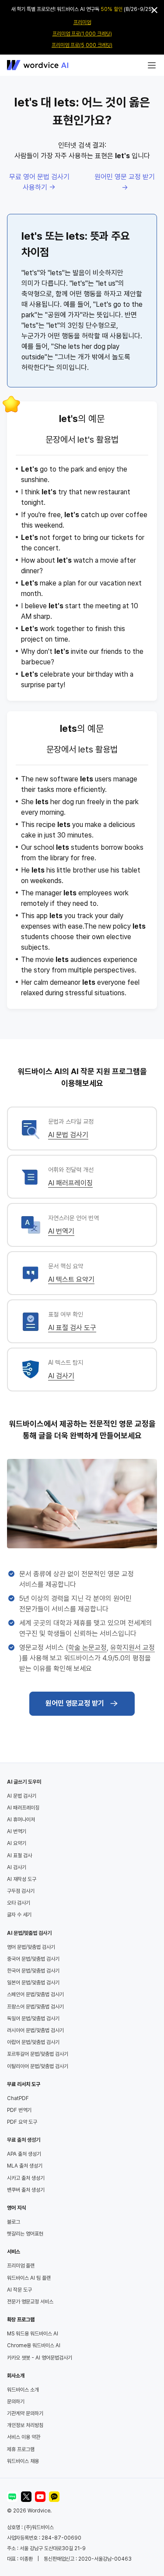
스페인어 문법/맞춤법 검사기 (35, 1994)
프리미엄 (82, 22)
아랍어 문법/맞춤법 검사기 (33, 2042)
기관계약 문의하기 (25, 2413)
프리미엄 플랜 (21, 2266)
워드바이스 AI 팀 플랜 (29, 2278)
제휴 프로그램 (21, 2449)
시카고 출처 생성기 (26, 2178)
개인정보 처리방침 (25, 2425)
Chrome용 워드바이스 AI (34, 2345)
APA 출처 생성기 (24, 2154)
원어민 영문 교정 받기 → (125, 182)
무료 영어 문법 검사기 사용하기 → (39, 182)
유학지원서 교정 (133, 1648)
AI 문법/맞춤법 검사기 (29, 1933)
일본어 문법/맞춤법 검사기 (33, 1983)
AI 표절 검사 (19, 1856)
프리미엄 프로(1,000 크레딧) (82, 34)
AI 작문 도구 (19, 2290)
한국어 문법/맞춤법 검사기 (33, 1971)
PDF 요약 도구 (22, 2122)
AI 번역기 (61, 1231)
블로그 (14, 2222)
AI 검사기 (61, 1376)
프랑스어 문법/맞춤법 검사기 (35, 2007)
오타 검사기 (19, 1903)
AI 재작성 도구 (22, 1879)
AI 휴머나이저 (21, 1820)
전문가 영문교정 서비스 (30, 2302)
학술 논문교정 (87, 1648)
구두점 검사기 (21, 1891)
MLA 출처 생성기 (25, 2166)
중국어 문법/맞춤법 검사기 (33, 1959)
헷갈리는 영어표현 (25, 2234)
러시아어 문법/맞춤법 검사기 (35, 2030)
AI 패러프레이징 (70, 1183)
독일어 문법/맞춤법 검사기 (33, 2019)
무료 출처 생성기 (24, 2140)
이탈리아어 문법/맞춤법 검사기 (38, 2066)
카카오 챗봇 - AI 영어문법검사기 (40, 2358)
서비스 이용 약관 (24, 2437)
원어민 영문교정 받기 (75, 1703)
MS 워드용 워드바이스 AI (33, 2334)
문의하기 (16, 2402)
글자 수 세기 (19, 1915)
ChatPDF (18, 2098)
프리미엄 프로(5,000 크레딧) (82, 45)
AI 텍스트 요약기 (71, 1279)
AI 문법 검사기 (68, 1135)
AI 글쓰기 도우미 (24, 1782)
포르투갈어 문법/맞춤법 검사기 (38, 2054)
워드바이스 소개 (23, 2390)
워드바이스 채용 (23, 2461)
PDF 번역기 (19, 2110)
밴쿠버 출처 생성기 (26, 2190)
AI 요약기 (17, 1843)
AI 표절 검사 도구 (72, 1328)
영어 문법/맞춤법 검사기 (31, 1947)
